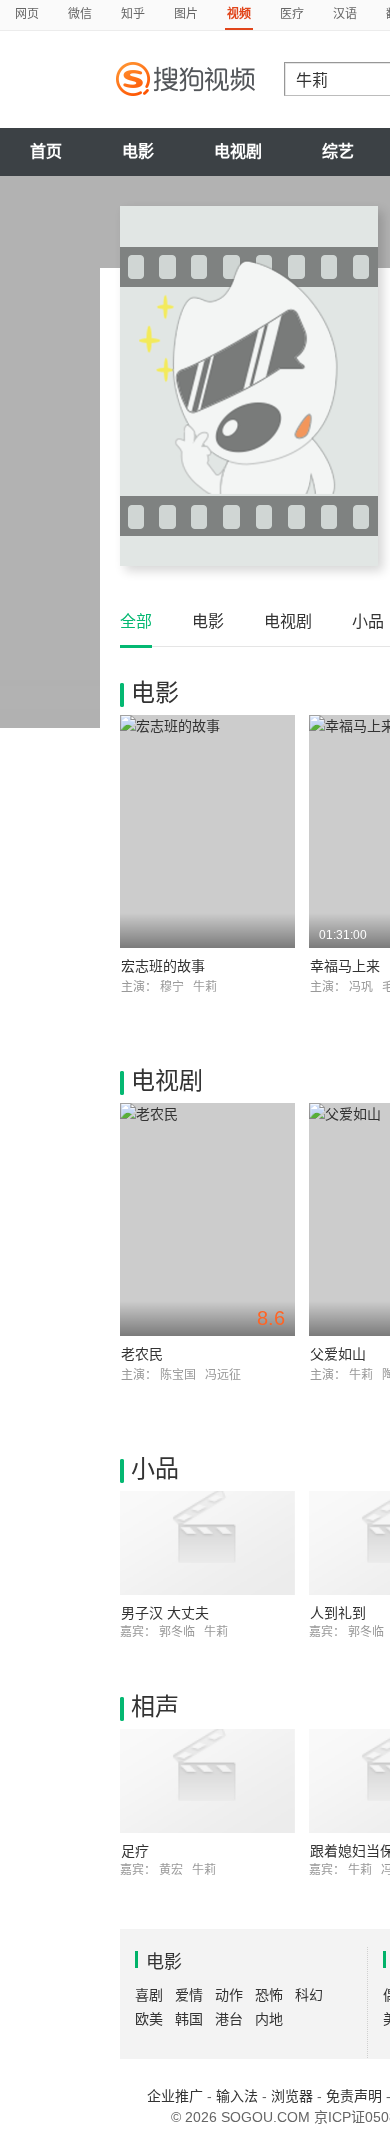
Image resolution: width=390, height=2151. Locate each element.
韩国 (189, 2019)
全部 (136, 621)
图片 (186, 14)
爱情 (189, 1995)
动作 (229, 1995)
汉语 (345, 14)
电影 (138, 151)
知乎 (133, 14)
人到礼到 (338, 1613)
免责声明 (354, 2096)
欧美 (149, 2019)
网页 (27, 14)
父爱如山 (338, 1354)
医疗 (292, 14)
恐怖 (269, 1995)
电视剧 (238, 151)
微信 (80, 14)
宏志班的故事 (163, 966)
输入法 (237, 2096)
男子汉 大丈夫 (165, 1613)
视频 (239, 14)
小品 (368, 621)
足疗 (135, 1851)
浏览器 (292, 2096)
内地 (269, 2019)
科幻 (309, 1995)
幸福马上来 (345, 966)
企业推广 (175, 2096)
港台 (229, 2019)
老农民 (142, 1354)
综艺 (338, 151)
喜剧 (149, 1995)
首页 (46, 151)
